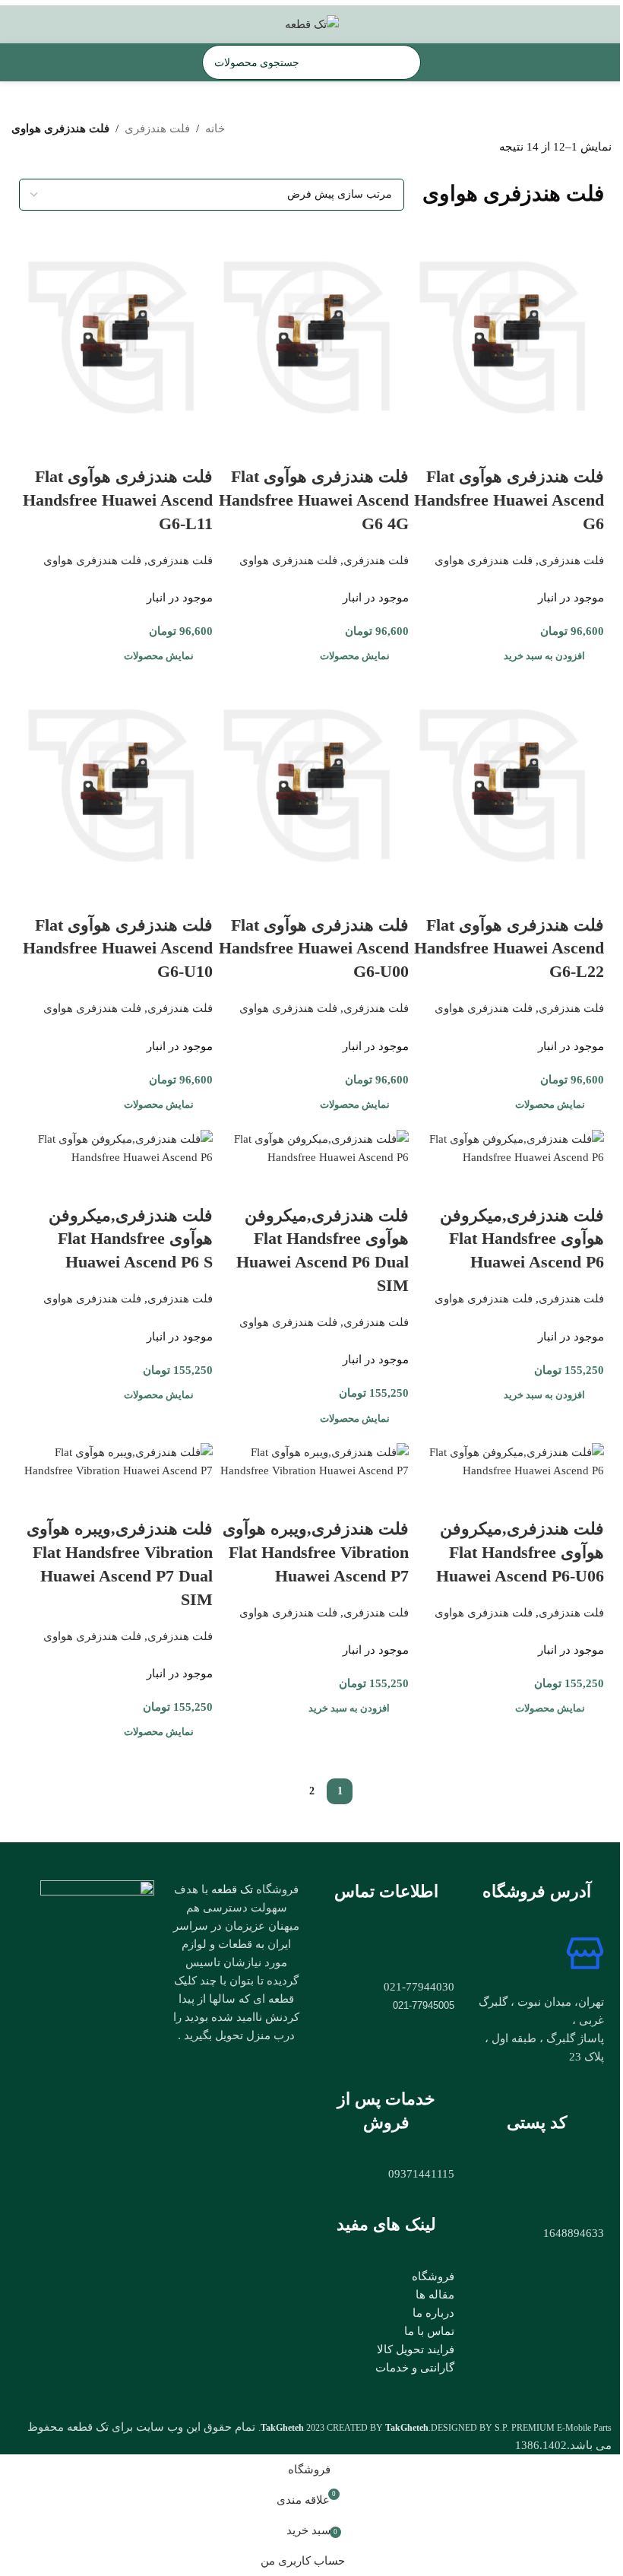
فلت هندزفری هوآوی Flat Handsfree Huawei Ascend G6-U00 (314, 949)
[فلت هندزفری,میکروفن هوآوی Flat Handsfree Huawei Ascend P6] (507, 1147)
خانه (215, 128)
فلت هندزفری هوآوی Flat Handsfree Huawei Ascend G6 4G (314, 500)
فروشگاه (433, 2276)
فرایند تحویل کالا (416, 2349)
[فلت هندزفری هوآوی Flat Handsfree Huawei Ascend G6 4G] (311, 329)
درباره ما (433, 2313)
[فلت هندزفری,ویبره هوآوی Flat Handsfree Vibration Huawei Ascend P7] (311, 1461)
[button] (546, 656)
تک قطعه (232, 1889)
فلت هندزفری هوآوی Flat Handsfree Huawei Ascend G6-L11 (118, 500)
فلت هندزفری (157, 128)
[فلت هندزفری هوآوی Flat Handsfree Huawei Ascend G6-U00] (311, 777)
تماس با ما (429, 2331)
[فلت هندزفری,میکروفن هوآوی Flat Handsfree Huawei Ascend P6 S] (116, 1147)
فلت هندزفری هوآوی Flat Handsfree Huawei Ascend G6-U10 (118, 949)
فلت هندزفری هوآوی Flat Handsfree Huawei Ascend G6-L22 (509, 949)
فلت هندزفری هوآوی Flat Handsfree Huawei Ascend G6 (509, 500)
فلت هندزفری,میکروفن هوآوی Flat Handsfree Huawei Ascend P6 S (131, 1239)
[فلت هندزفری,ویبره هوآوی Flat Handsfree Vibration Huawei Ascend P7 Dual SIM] (116, 1461)
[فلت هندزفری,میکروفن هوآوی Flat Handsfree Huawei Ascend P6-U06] (507, 1461)
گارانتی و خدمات (415, 2368)
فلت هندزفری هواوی (484, 560)
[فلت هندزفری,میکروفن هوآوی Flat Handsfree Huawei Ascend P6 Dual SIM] (311, 1147)
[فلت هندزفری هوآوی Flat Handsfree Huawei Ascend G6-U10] (116, 777)
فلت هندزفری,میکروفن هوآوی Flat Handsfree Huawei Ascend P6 (522, 1239)
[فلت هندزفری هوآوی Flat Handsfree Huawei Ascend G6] (507, 329)
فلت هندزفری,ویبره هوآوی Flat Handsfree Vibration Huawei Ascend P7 (316, 1552)
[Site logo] (312, 23)
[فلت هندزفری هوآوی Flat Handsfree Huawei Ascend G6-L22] (507, 777)
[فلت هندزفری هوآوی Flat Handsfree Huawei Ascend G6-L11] (116, 329)
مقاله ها (435, 2295)
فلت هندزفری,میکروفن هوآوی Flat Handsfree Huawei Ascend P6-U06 (520, 1552)
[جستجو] (220, 62)
